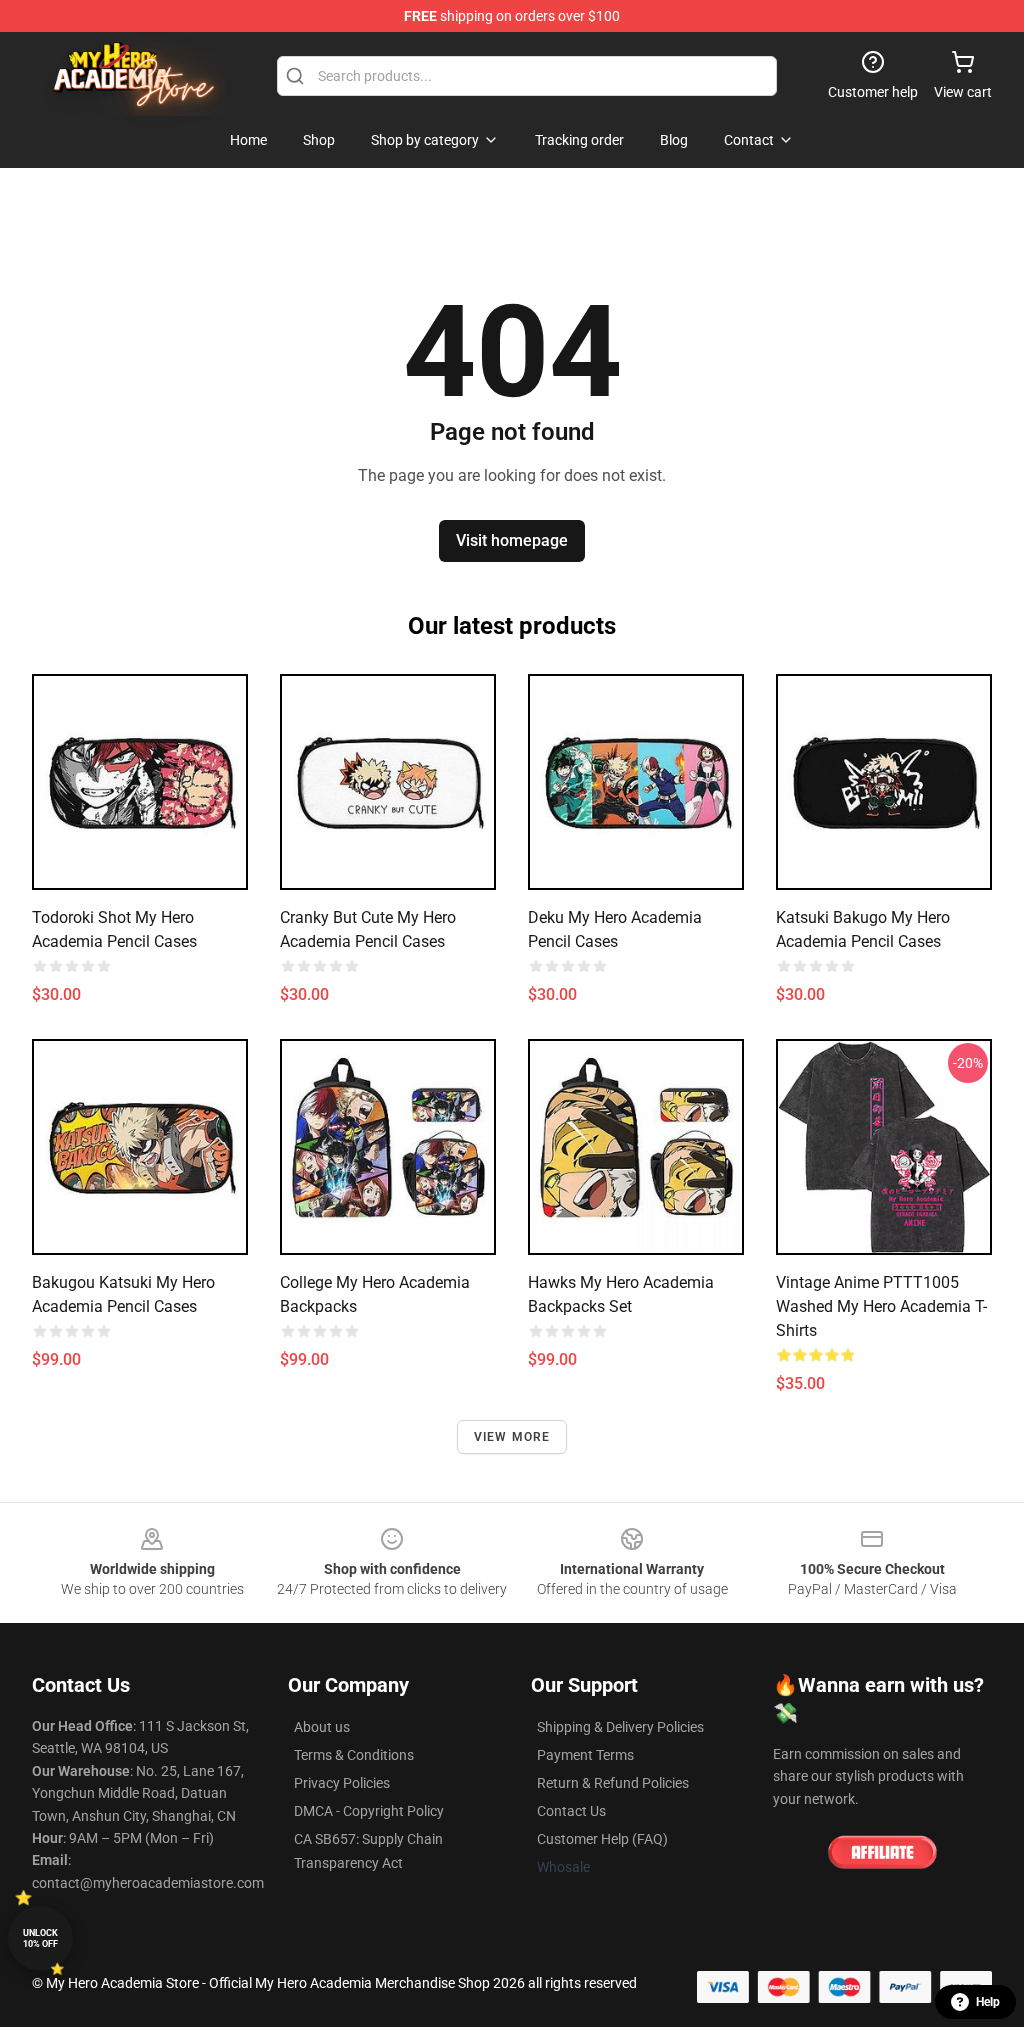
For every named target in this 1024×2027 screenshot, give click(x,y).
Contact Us (571, 1811)
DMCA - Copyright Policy (369, 1811)
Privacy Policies (342, 1783)
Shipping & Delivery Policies (620, 1727)
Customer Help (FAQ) (602, 1839)
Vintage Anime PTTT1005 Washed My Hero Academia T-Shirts (881, 1306)
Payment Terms (585, 1755)
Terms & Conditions (354, 1755)
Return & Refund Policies (613, 1783)
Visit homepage (512, 540)
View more (512, 1437)
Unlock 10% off (40, 1938)
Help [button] (988, 2002)
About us (322, 1727)
